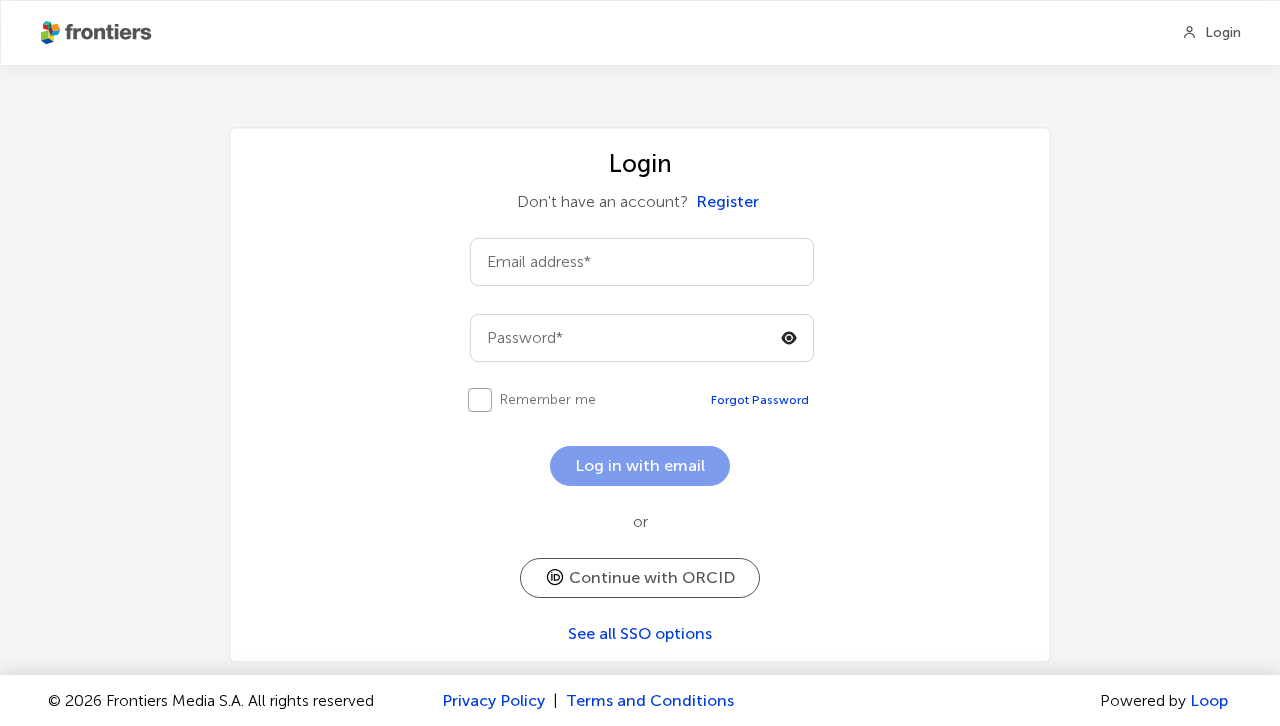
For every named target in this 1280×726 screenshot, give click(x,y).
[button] (640, 578)
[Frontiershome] (98, 33)
